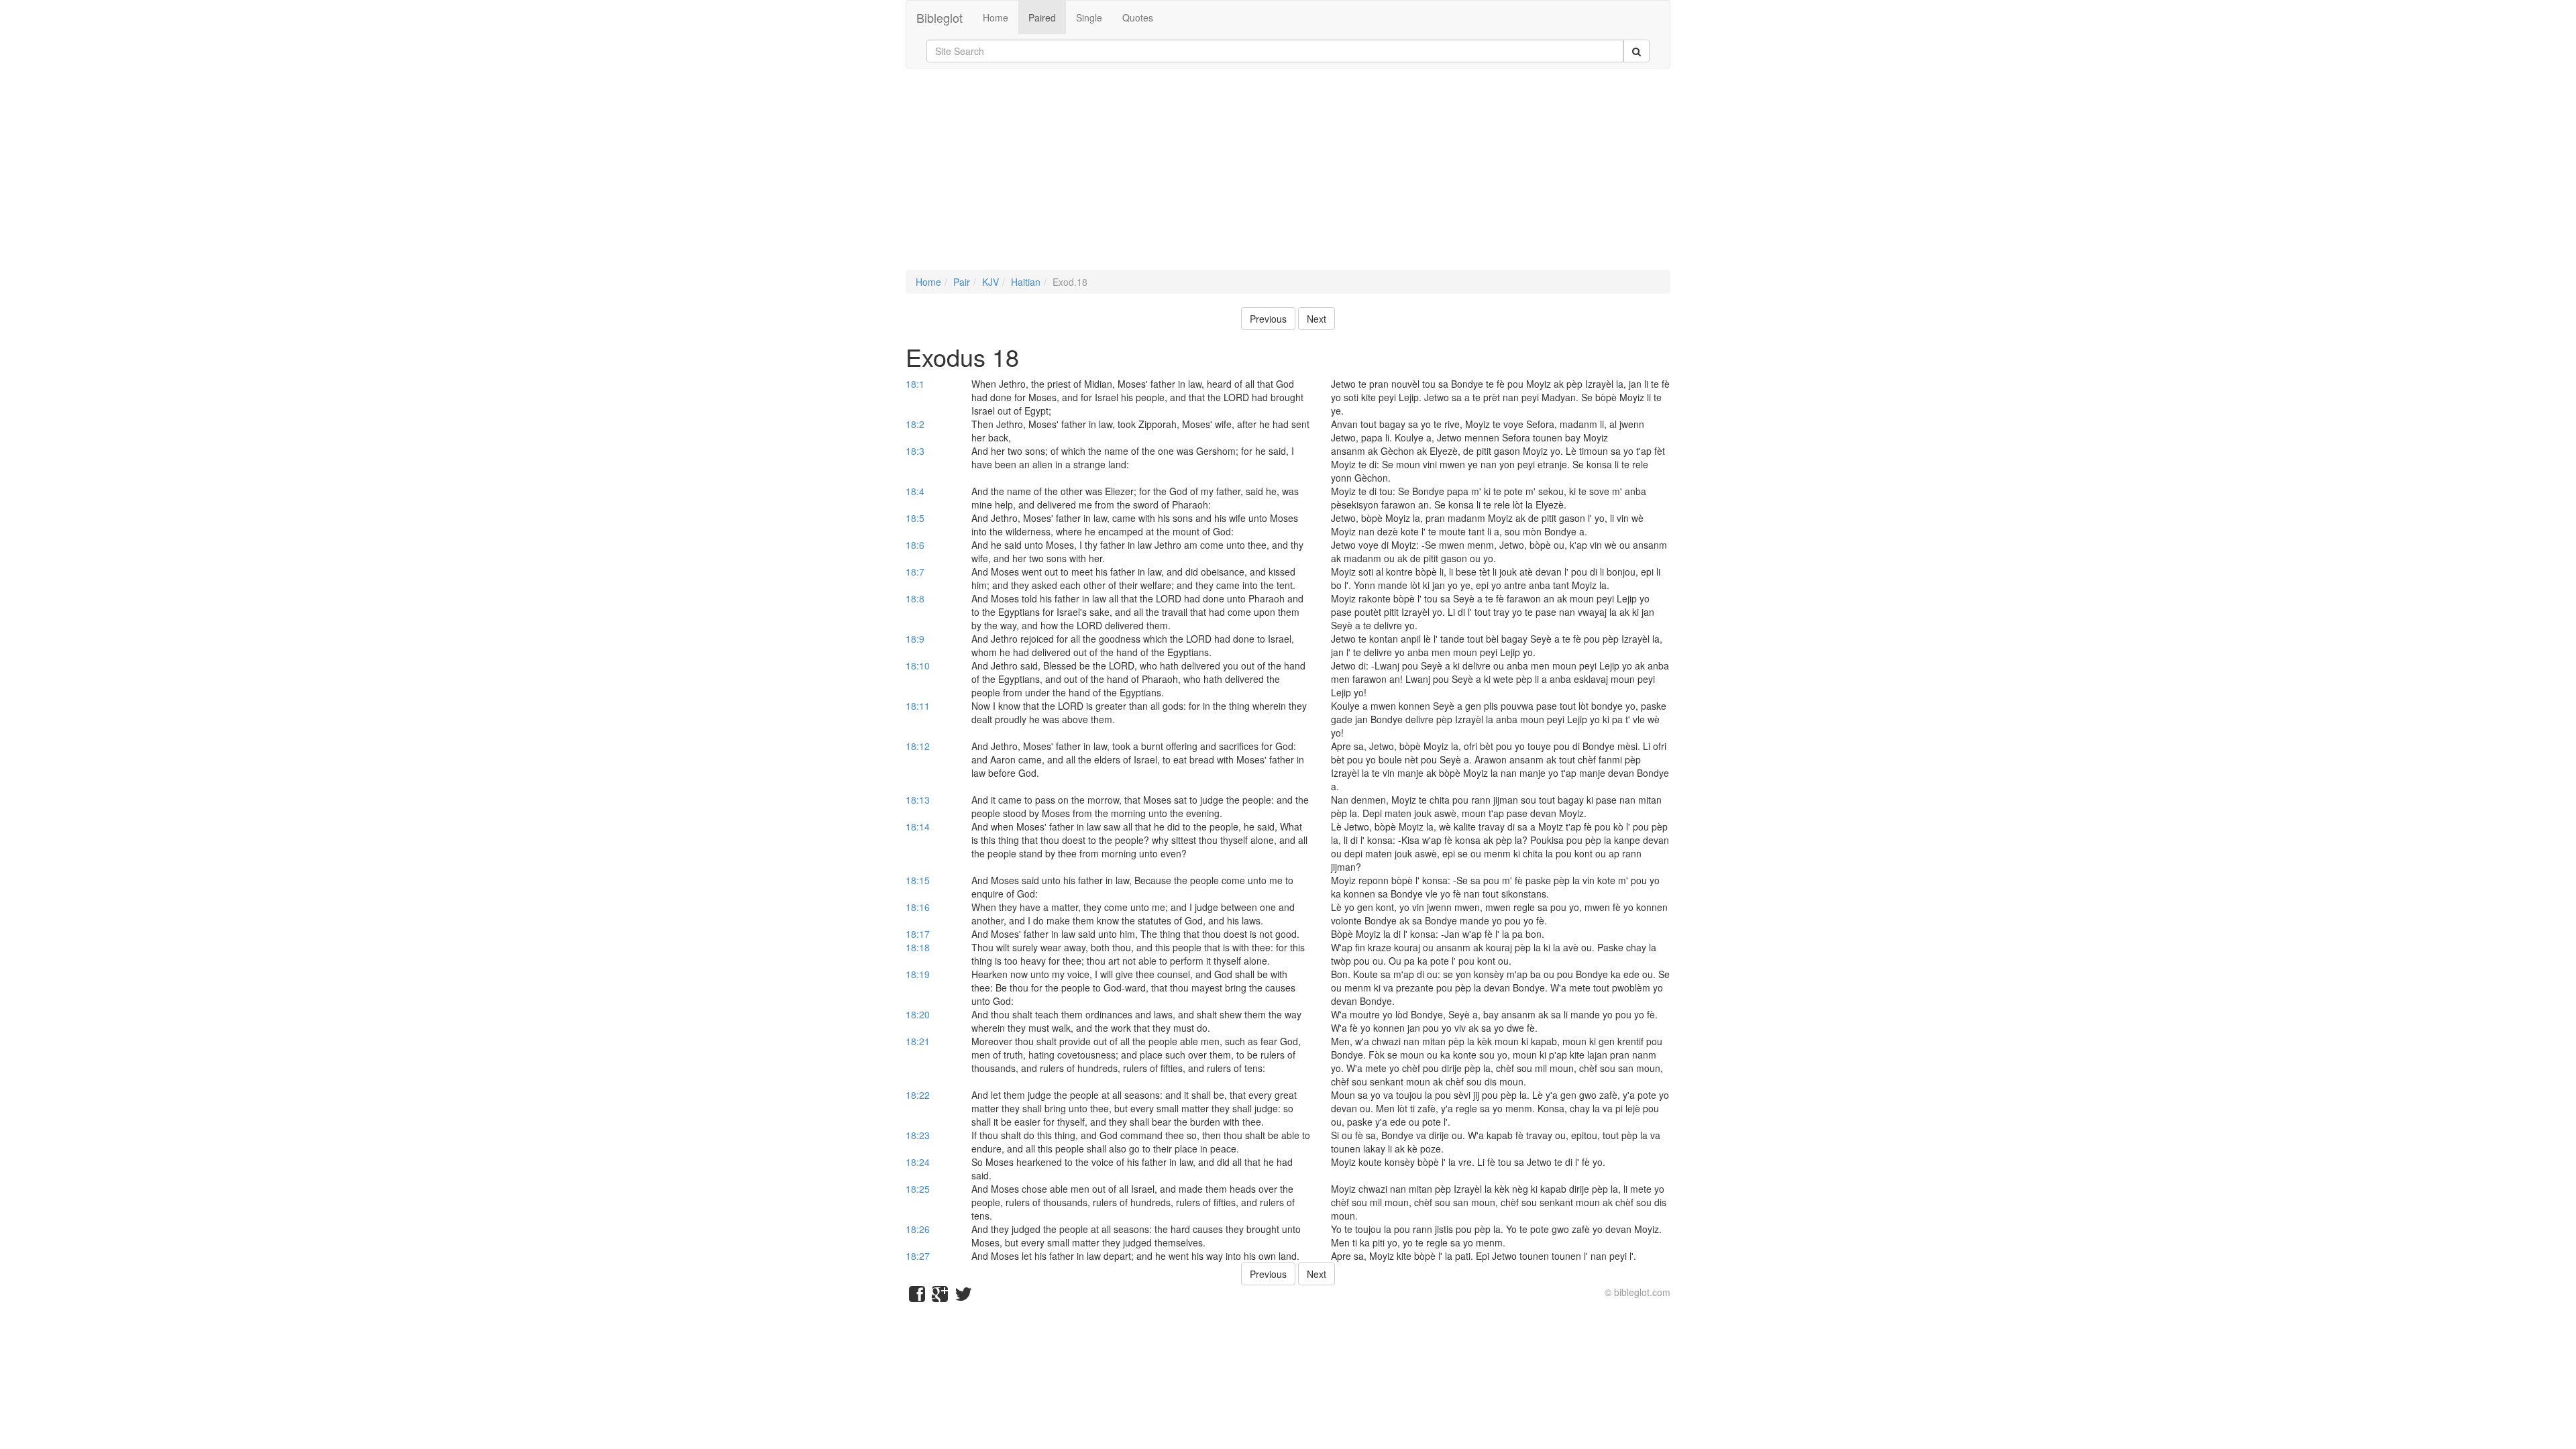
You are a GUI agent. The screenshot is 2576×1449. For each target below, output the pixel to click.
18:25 (918, 1189)
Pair (962, 282)
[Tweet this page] (963, 1297)
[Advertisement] (1288, 176)
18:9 (915, 639)
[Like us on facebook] (917, 1297)
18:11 (918, 706)
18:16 (918, 907)
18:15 (918, 880)
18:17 (918, 934)
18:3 (915, 451)
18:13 (918, 800)
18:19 (918, 974)
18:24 (918, 1162)
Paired (1042, 17)
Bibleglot (940, 17)
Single (1089, 17)
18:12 (918, 746)
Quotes (1138, 17)
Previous (1268, 319)
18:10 (918, 665)
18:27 (918, 1256)
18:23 (918, 1135)
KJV (990, 282)
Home (996, 17)
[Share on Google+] (940, 1297)
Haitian (1026, 282)
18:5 (915, 518)
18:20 (918, 1014)
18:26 (918, 1229)
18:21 (918, 1041)
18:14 (918, 826)
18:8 (915, 598)
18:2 (915, 424)
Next (1317, 319)
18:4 (915, 491)
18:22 (918, 1095)
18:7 (915, 572)
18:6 (915, 545)
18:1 (915, 384)
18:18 (918, 947)
